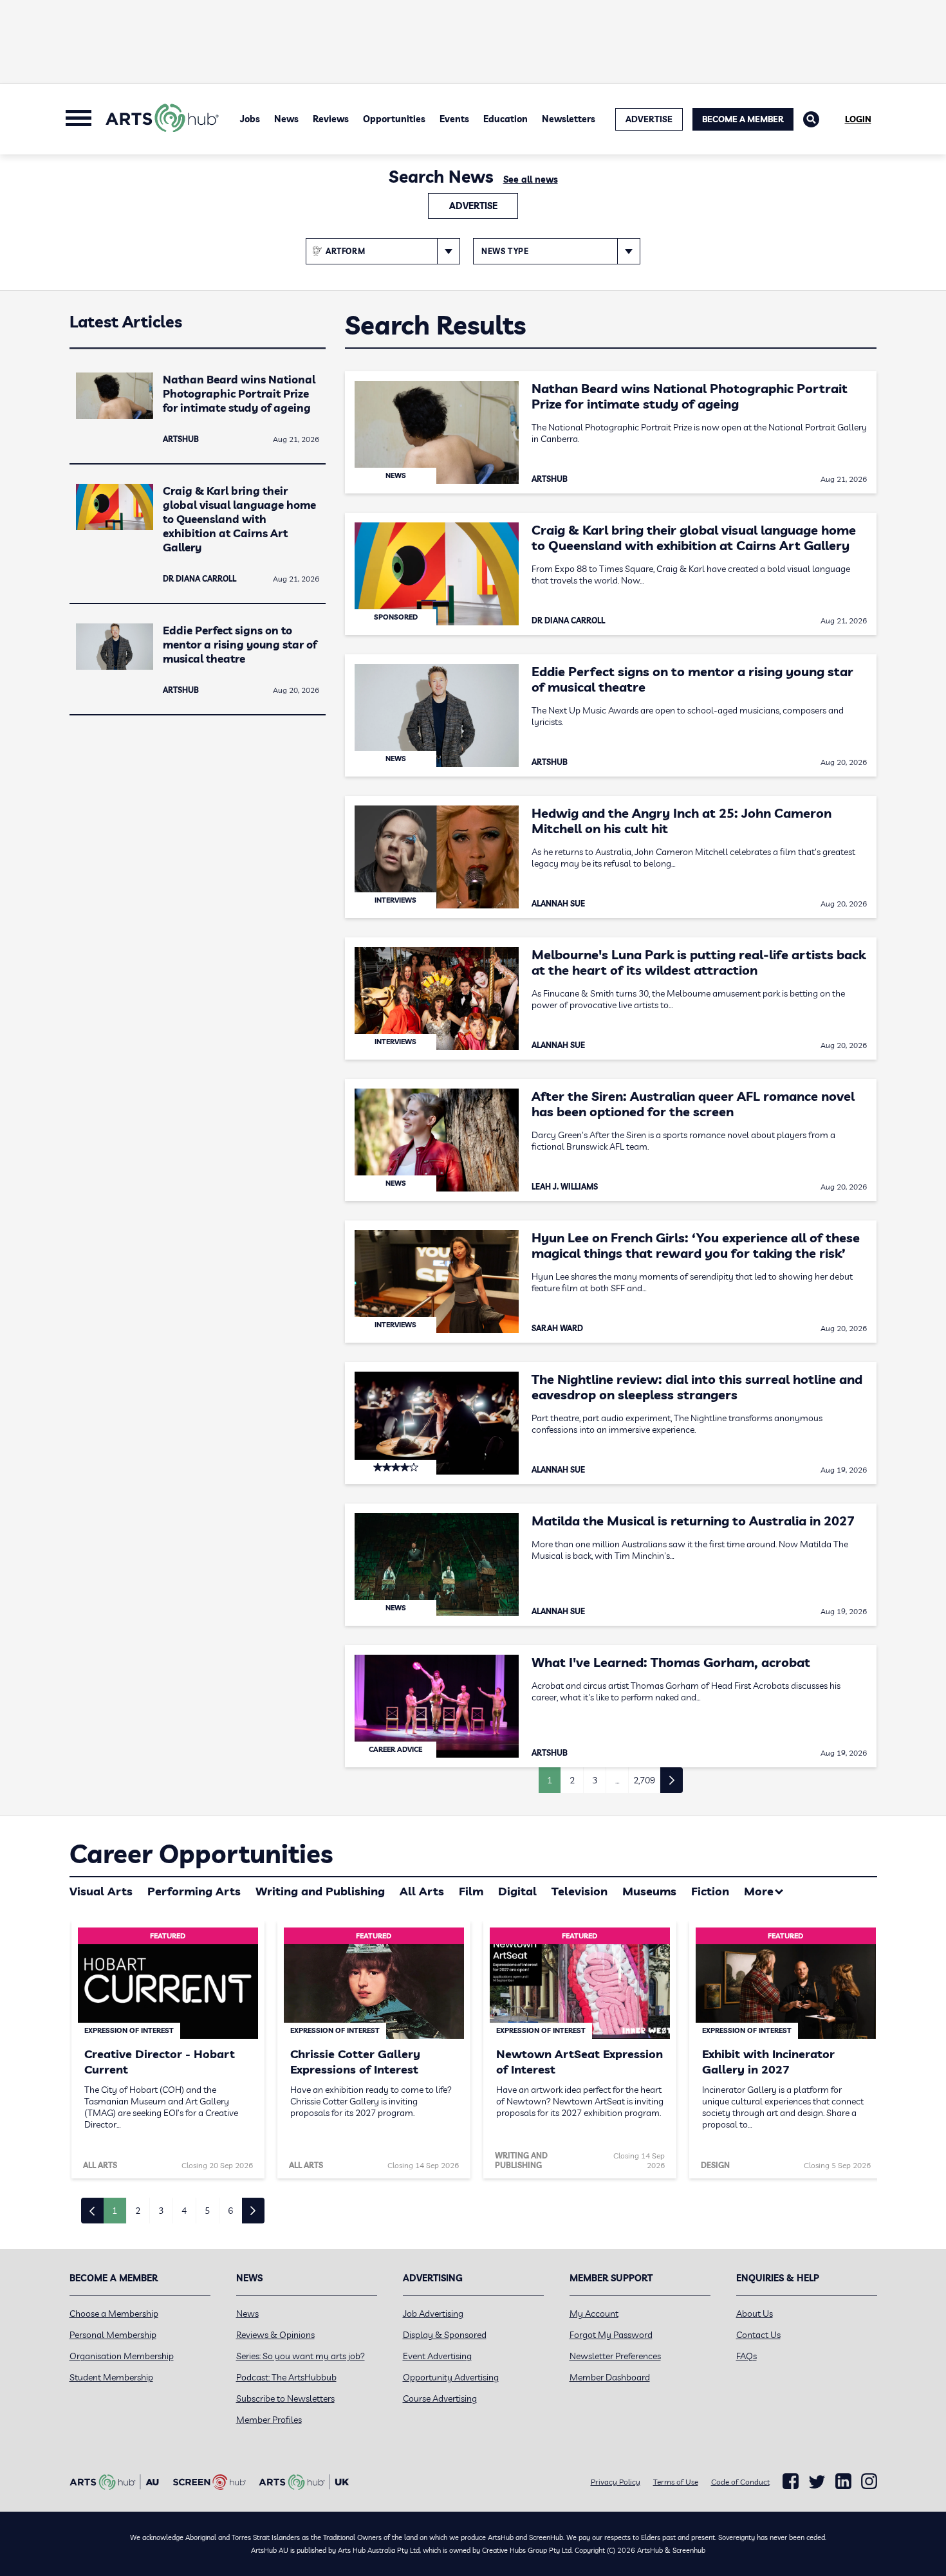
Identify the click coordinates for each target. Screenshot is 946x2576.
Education (505, 119)
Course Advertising (440, 2398)
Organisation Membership (122, 2356)
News (286, 119)
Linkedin (843, 2481)
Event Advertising (437, 2356)
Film (471, 1891)
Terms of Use (676, 2482)
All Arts (422, 1891)
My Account (594, 2314)
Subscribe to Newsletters (285, 2398)
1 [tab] (115, 2211)
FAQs (747, 2356)
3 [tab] (161, 2211)
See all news (531, 179)
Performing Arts (194, 1891)
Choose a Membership (114, 2314)
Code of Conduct (740, 2482)
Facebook (791, 2481)
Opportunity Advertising (451, 2377)
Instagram (869, 2481)
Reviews (331, 119)
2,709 (644, 1780)
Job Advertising (433, 2314)
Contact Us (758, 2335)
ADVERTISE (649, 119)
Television (580, 1891)
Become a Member (743, 119)
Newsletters (569, 119)
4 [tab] (184, 2211)
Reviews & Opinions (275, 2335)
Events (454, 119)
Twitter (817, 2482)
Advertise (473, 206)
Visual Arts (101, 1891)
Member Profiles (269, 2420)
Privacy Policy (616, 2482)
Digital (517, 1891)
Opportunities (394, 119)
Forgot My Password (611, 2335)
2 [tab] (138, 2211)
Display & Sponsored (445, 2335)
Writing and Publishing (320, 1891)
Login (858, 119)
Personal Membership (113, 2335)
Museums (649, 1891)
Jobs (250, 119)
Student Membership (111, 2377)
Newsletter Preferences (615, 2356)
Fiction (710, 1891)
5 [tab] (207, 2211)
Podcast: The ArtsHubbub (286, 2377)
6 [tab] (230, 2211)
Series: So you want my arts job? (301, 2356)
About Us (755, 2314)
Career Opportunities (201, 1854)
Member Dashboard (610, 2377)
